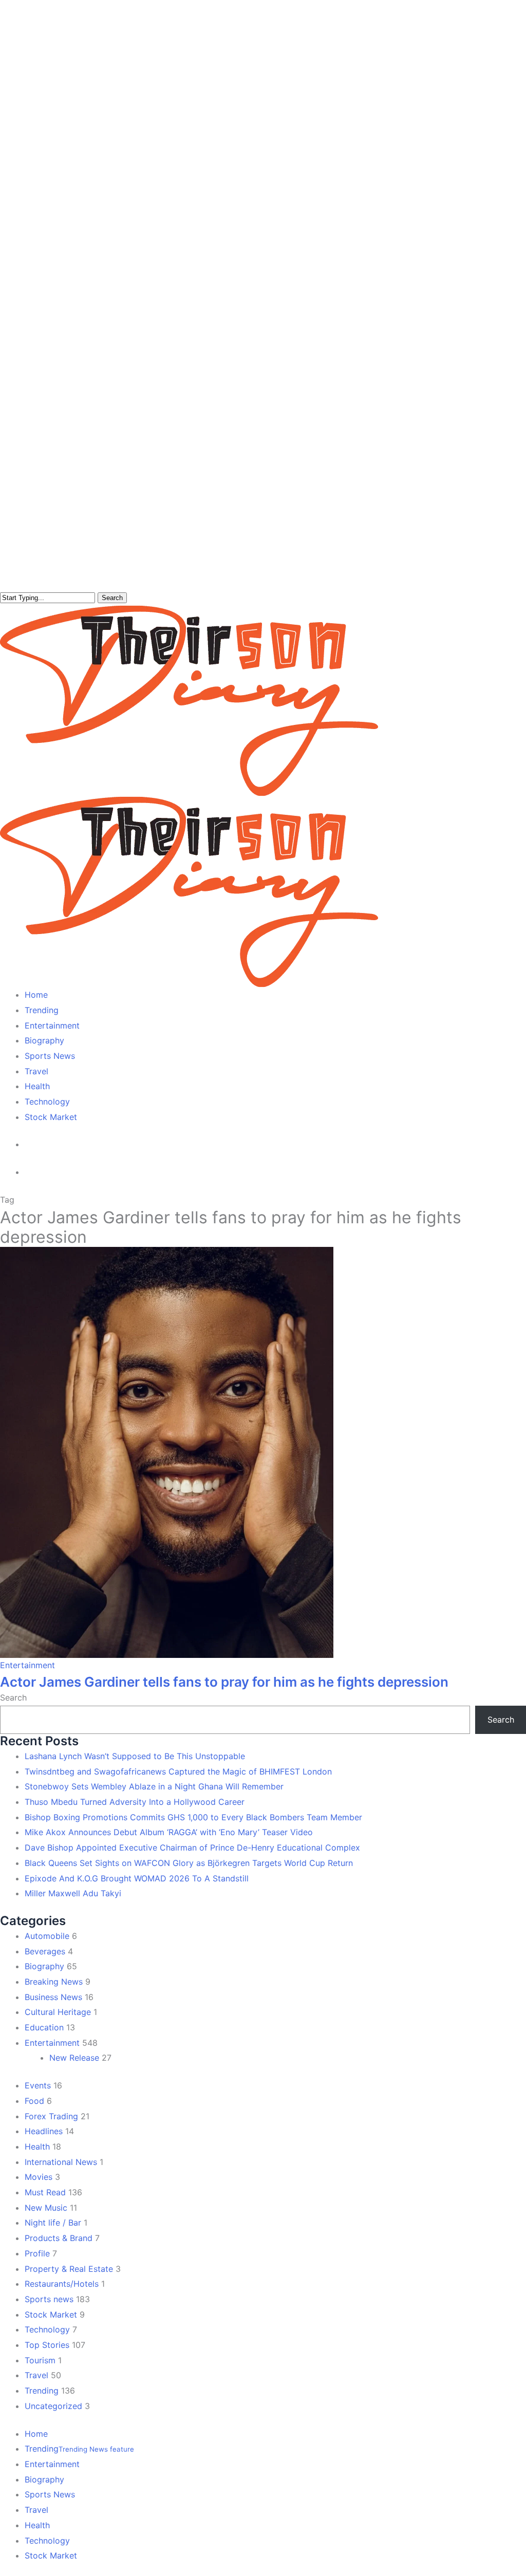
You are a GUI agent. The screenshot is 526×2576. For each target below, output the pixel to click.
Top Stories (47, 2345)
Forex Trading (51, 2116)
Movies (39, 2177)
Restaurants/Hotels (62, 2284)
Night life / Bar (53, 2223)
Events (38, 2085)
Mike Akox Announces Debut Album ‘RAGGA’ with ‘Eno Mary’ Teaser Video (169, 1832)
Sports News (50, 2494)
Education (44, 2027)
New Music (46, 2208)
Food (34, 2101)
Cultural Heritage (58, 2012)
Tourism (40, 2360)
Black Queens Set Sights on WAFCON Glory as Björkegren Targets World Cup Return (189, 1863)
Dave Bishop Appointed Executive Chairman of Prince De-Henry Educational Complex (192, 1847)
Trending (42, 2391)
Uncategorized (53, 2406)
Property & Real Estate (69, 2269)
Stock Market (51, 2314)
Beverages (45, 1951)
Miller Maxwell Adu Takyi (73, 1893)
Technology (47, 2329)
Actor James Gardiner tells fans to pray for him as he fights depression (224, 1682)
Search (112, 598)
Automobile (47, 1936)
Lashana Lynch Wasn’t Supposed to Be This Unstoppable (135, 1756)
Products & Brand (59, 2238)
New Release (74, 2058)
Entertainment (27, 1665)
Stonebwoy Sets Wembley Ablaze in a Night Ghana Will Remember (154, 1786)
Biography (44, 1966)
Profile (37, 2253)
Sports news (49, 2299)
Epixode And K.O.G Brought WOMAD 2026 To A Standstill (137, 1878)
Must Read (45, 2192)
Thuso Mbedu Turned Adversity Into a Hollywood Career (135, 1802)
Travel (36, 2375)
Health (37, 2146)
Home (36, 2434)
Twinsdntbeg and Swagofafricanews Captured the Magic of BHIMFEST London (178, 1771)
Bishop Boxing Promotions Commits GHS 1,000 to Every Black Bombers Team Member (193, 1817)
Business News (53, 1997)
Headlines (44, 2131)
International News (61, 2162)
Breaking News (54, 1982)
